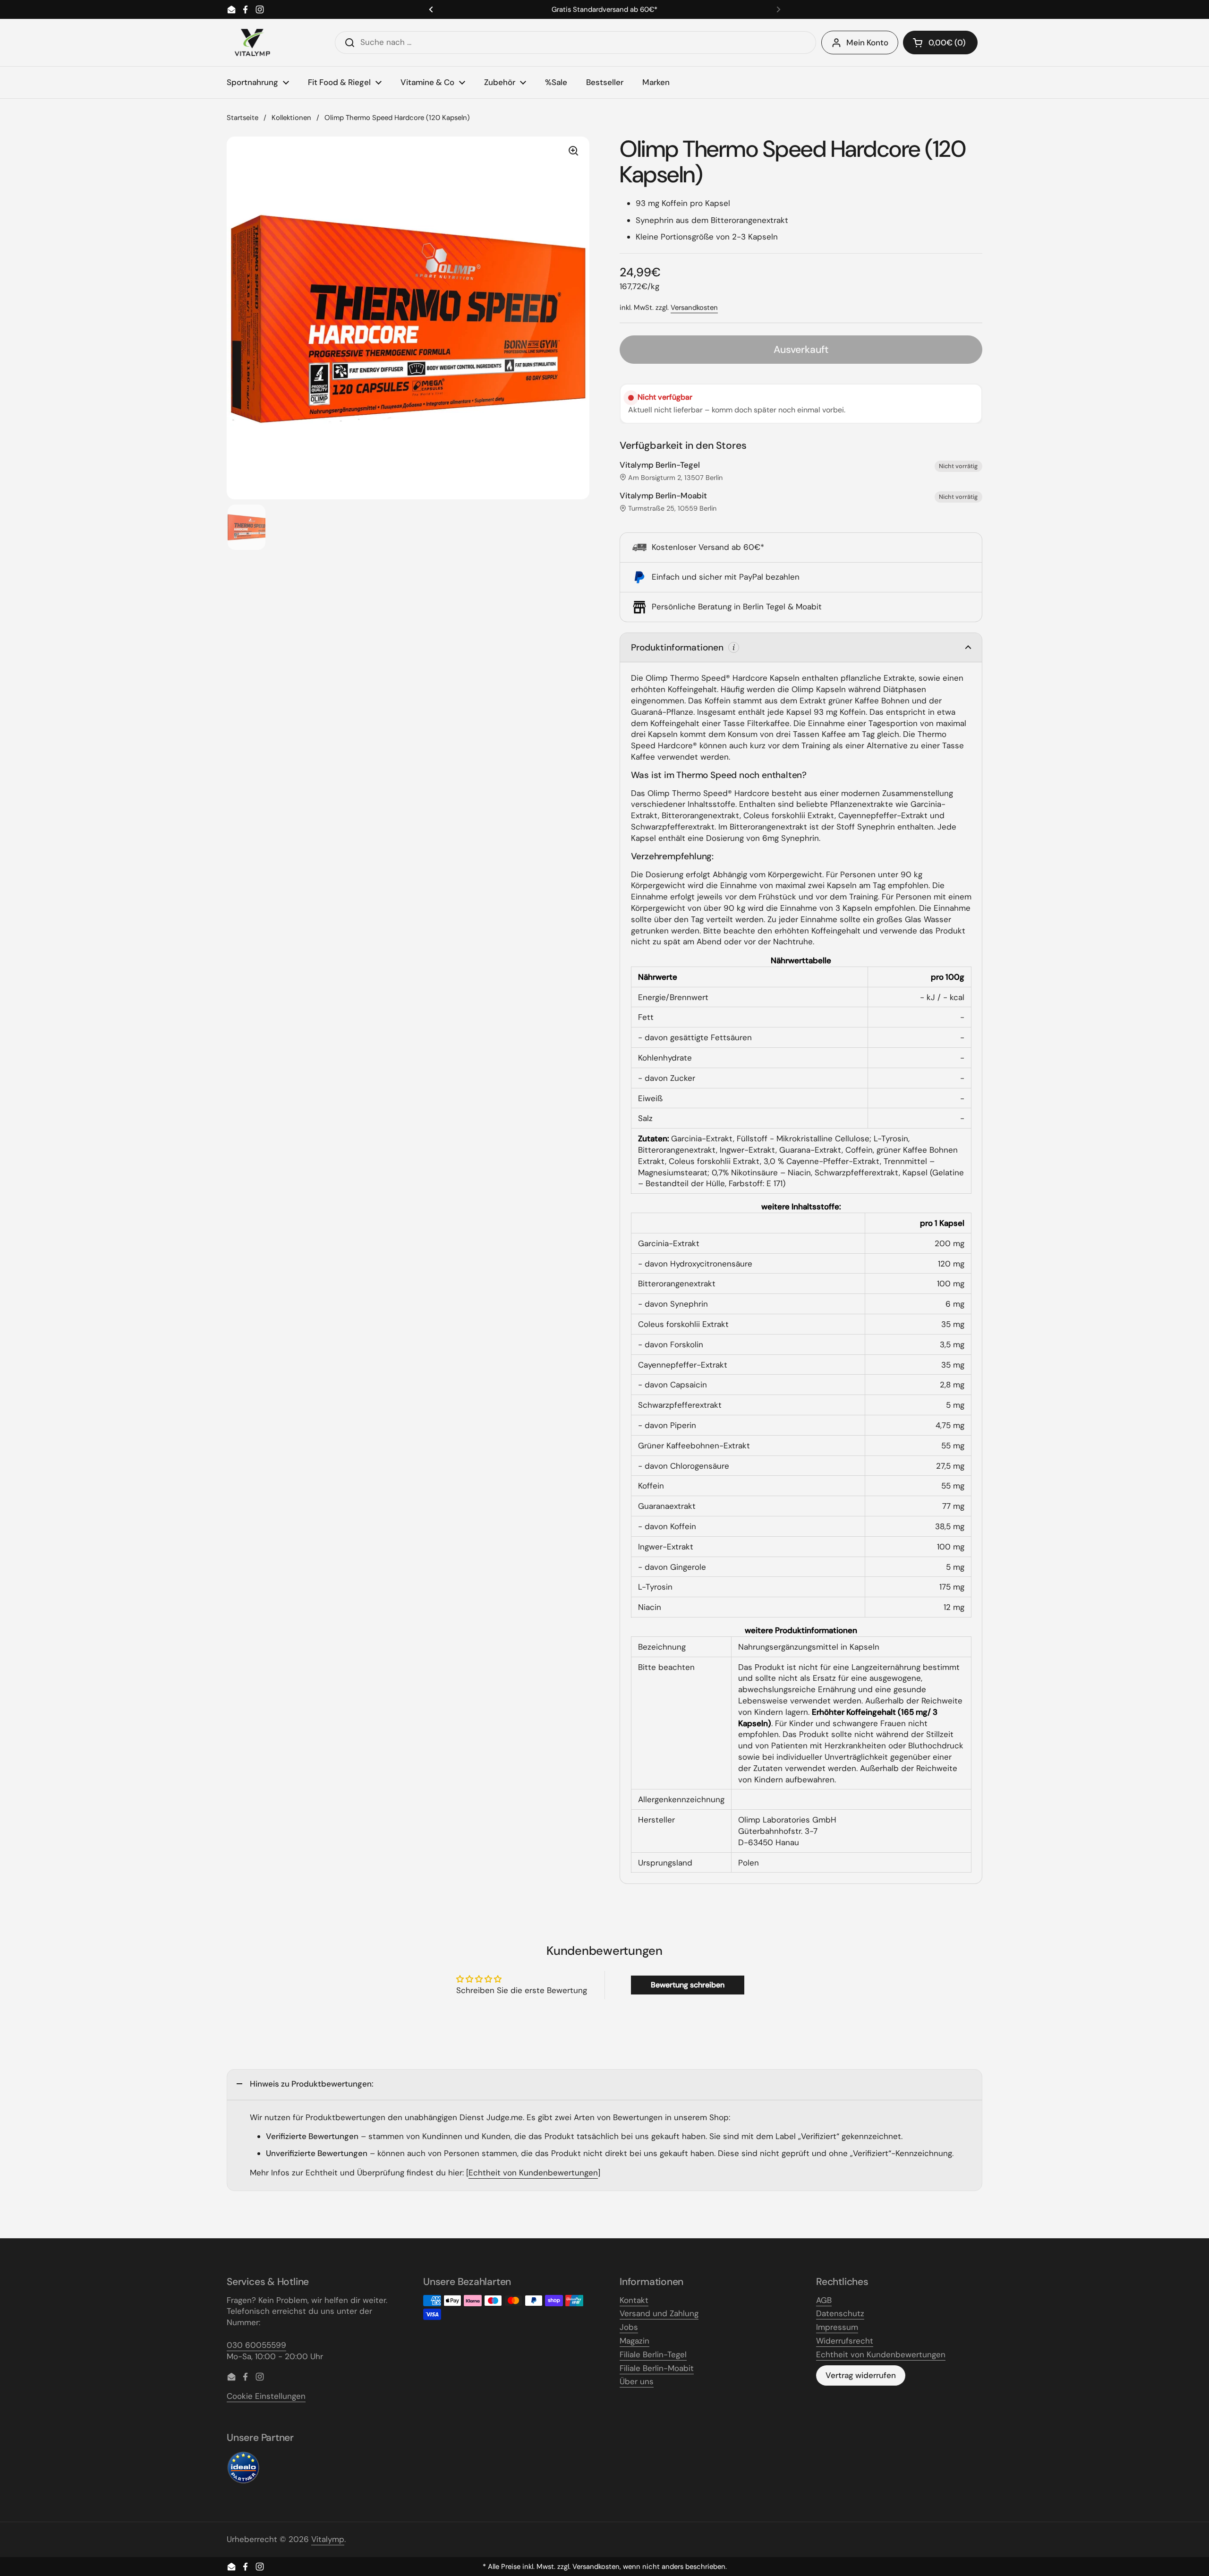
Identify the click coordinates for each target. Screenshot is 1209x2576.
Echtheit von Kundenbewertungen (533, 2173)
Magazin (634, 2341)
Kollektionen (291, 118)
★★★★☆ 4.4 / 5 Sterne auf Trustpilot (605, 10)
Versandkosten (694, 308)
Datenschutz (840, 2313)
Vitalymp (328, 2539)
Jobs (629, 2327)
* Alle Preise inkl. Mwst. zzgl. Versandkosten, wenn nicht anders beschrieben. (605, 2567)
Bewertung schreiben (688, 1985)
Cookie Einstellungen (266, 2396)
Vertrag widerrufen (861, 2375)
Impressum (837, 2327)
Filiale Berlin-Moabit (657, 2368)
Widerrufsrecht (845, 2341)
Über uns (637, 2381)
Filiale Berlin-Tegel (653, 2354)
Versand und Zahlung (659, 2313)
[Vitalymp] (252, 43)
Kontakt (634, 2300)
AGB (824, 2300)
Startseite (243, 118)
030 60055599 (256, 2345)
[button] (940, 43)
